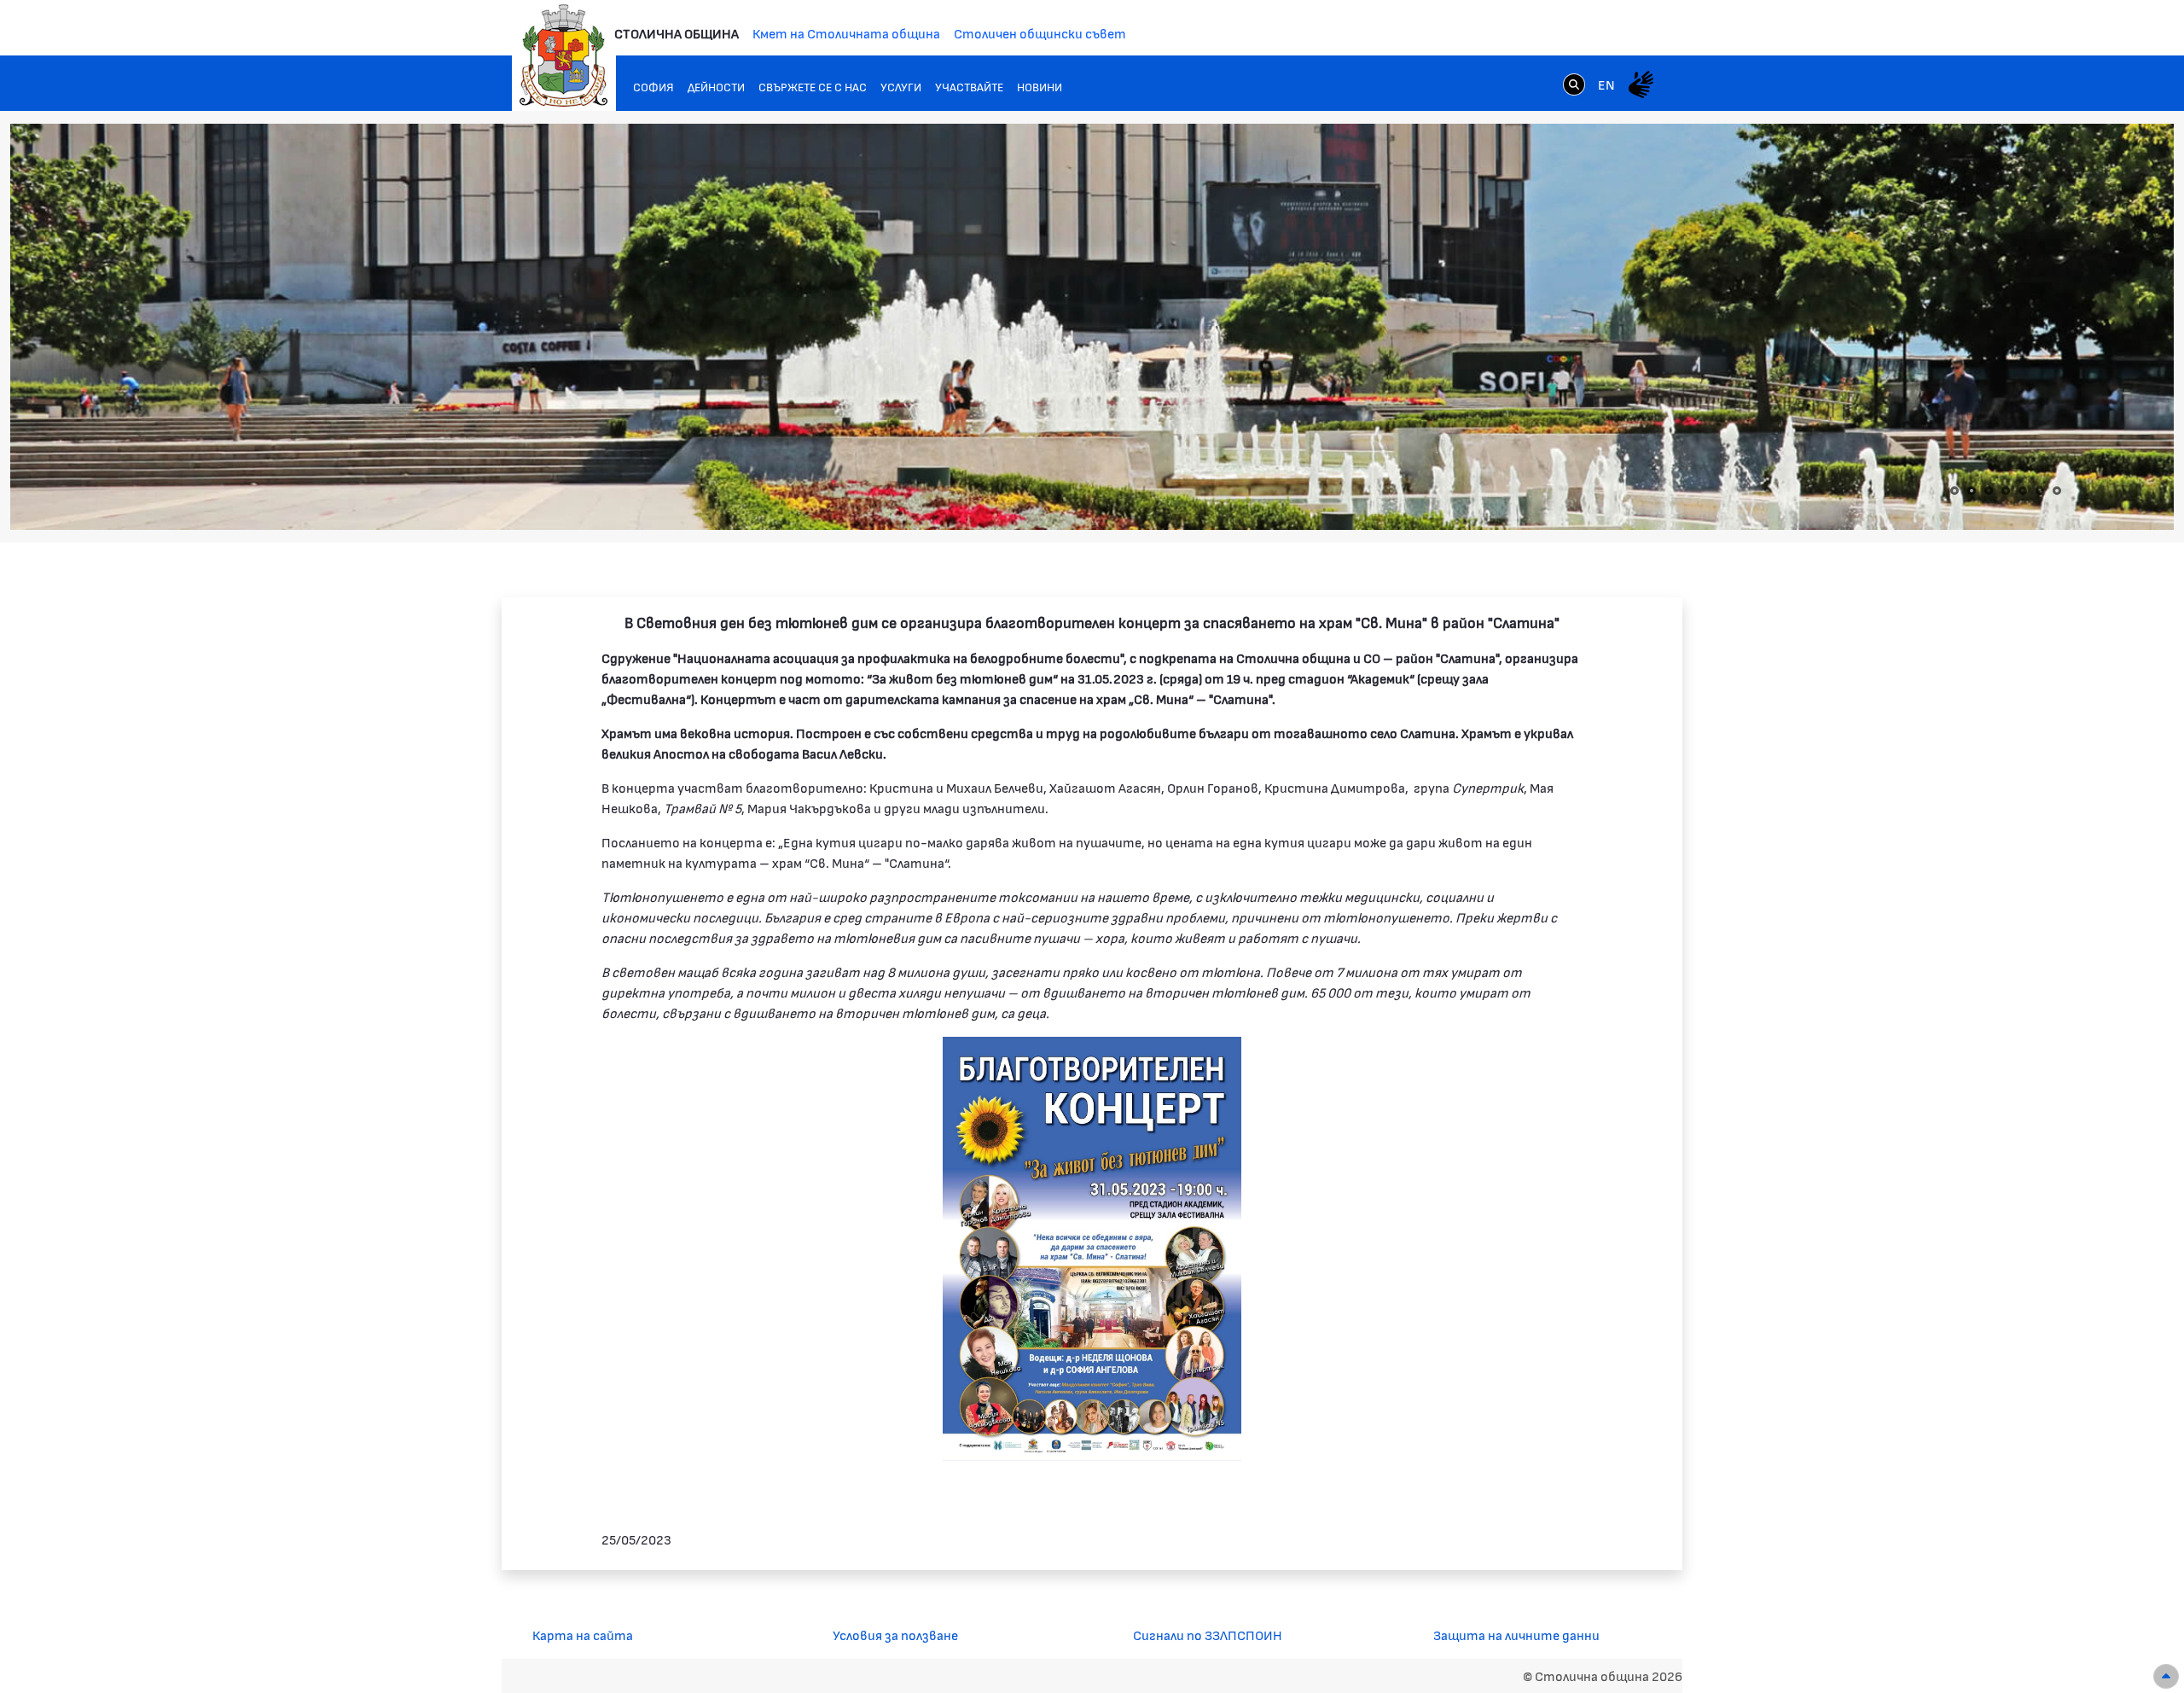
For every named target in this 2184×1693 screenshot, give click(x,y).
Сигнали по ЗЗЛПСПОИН (1208, 1635)
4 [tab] (2006, 491)
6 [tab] (2040, 491)
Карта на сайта (583, 1635)
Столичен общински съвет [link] (1040, 33)
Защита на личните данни (1516, 1635)
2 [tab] (1972, 491)
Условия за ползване (895, 1635)
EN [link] (1606, 84)
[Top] (2166, 1676)
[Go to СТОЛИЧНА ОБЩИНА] (564, 55)
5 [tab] (2023, 491)
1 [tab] (1955, 491)
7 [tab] (2057, 491)
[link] (1574, 84)
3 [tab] (1989, 491)
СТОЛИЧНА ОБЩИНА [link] (677, 33)
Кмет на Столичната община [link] (846, 33)
